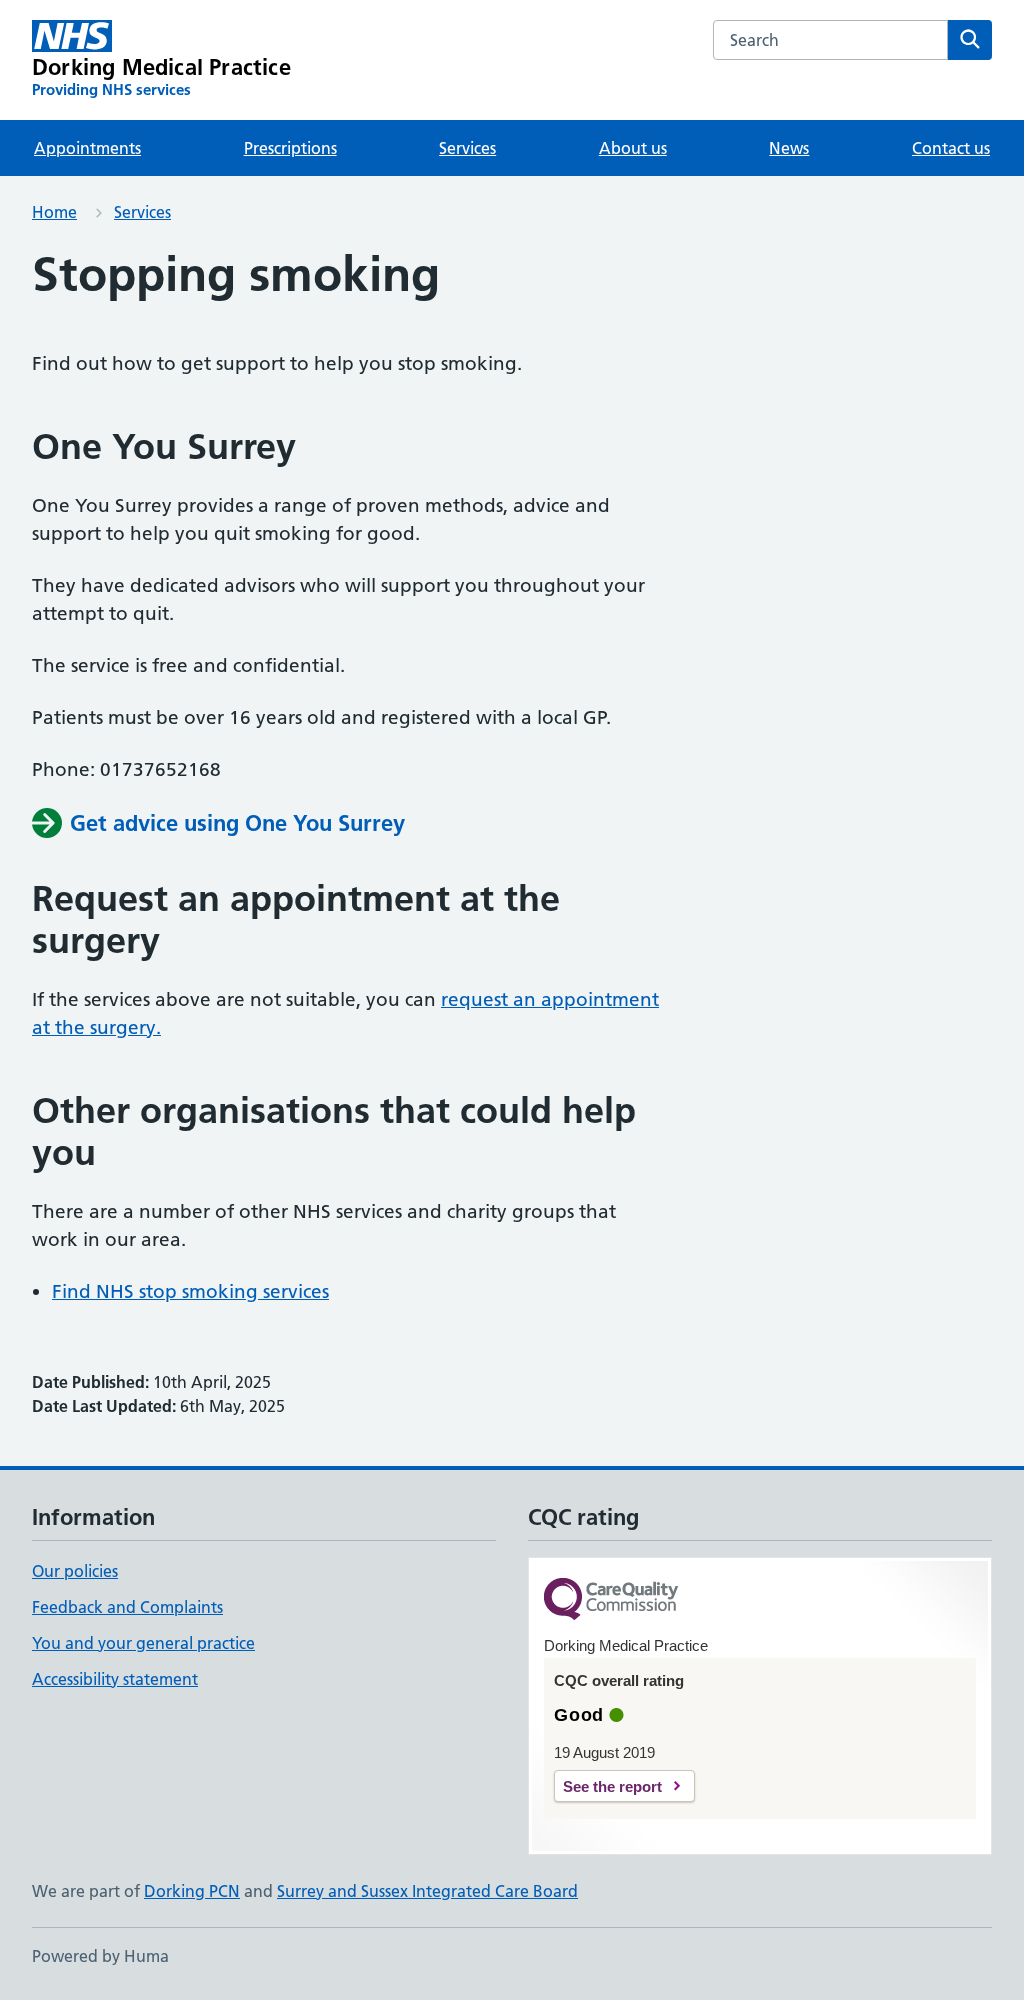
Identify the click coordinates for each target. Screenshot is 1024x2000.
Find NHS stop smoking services (190, 1291)
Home (54, 212)
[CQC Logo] (611, 1600)
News (789, 148)
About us (633, 148)
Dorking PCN (192, 1891)
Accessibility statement (115, 1679)
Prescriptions (290, 148)
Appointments (87, 148)
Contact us (951, 148)
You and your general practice (143, 1643)
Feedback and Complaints (127, 1607)
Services (467, 148)
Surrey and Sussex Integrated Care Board (427, 1891)
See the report (612, 1786)
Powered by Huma (100, 1956)
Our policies (75, 1571)
